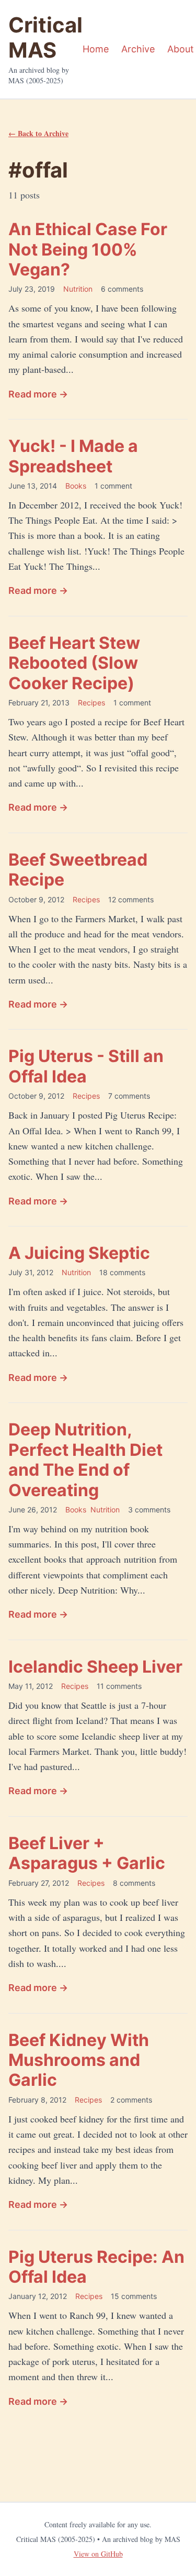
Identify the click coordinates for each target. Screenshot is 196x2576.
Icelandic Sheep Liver (95, 1667)
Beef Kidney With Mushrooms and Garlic (79, 2060)
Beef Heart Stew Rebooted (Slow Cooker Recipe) (74, 663)
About (181, 49)
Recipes (91, 703)
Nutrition (78, 289)
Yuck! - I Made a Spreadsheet (73, 456)
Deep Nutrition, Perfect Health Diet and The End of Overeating (85, 1460)
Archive (138, 49)
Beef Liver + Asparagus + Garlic (87, 1853)
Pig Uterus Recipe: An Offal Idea (96, 2267)
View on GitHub (98, 2554)
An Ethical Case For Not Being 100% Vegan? (88, 249)
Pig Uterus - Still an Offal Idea (86, 1066)
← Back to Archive (38, 133)
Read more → (38, 394)
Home (96, 49)
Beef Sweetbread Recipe (78, 870)
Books (76, 486)
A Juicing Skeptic (79, 1253)
